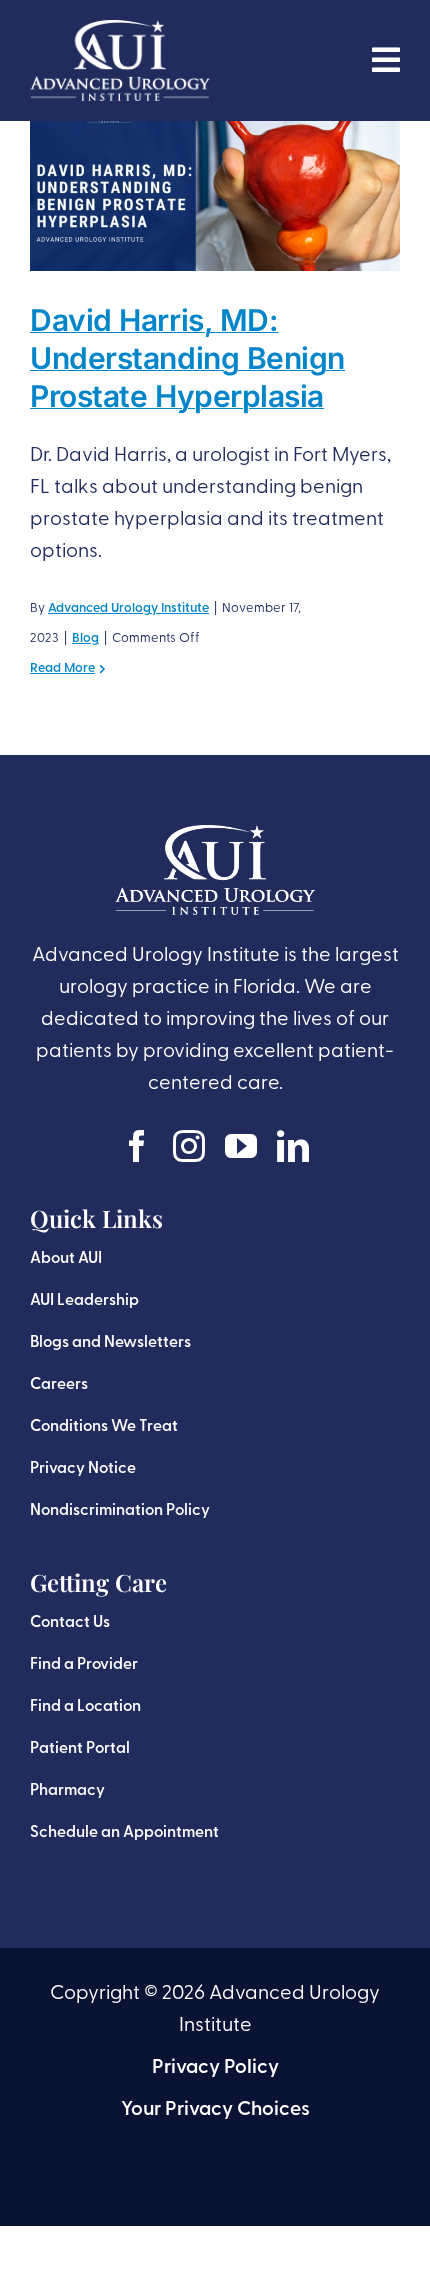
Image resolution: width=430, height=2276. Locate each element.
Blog (85, 638)
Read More (62, 668)
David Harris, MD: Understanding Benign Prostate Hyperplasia (187, 358)
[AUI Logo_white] (120, 30)
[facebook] (137, 1146)
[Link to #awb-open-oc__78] (386, 60)
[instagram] (189, 1146)
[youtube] (241, 1146)
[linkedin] (293, 1146)
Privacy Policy (215, 2068)
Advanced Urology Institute (128, 608)
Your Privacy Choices (215, 2110)
